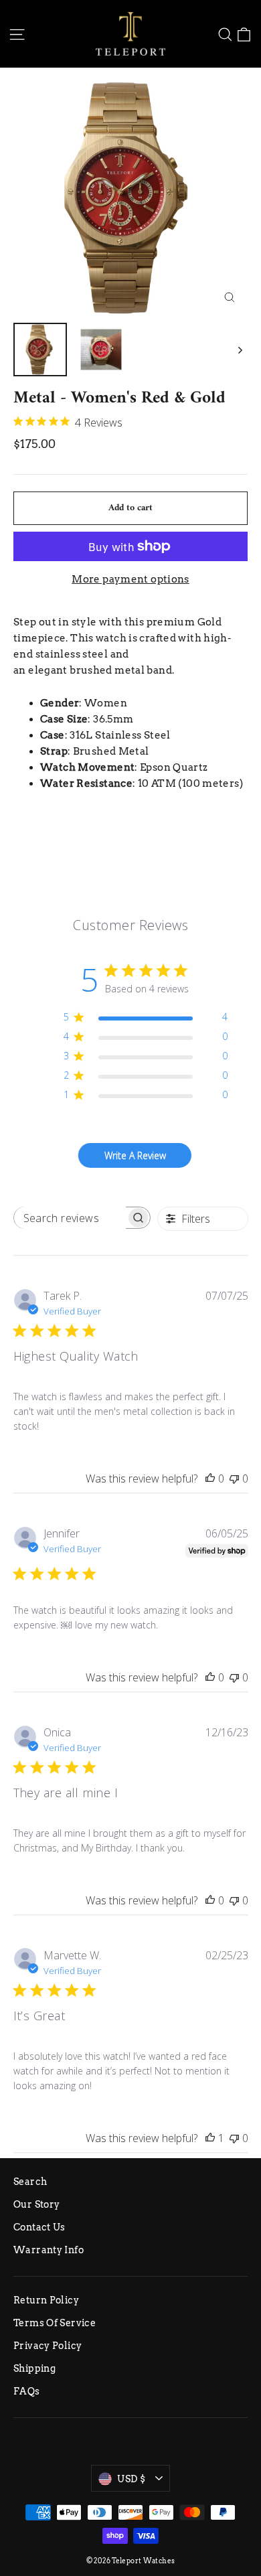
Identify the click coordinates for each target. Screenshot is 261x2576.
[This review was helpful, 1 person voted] (210, 2138)
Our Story (36, 2204)
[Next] (239, 350)
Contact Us (39, 2227)
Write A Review (135, 1155)
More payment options (130, 579)
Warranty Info (49, 2250)
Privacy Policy (48, 2346)
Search (30, 2182)
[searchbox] (70, 1218)
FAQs (27, 2391)
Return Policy (46, 2300)
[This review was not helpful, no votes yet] (234, 1479)
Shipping (34, 2368)
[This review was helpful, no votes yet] (210, 1479)
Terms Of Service (55, 2323)
